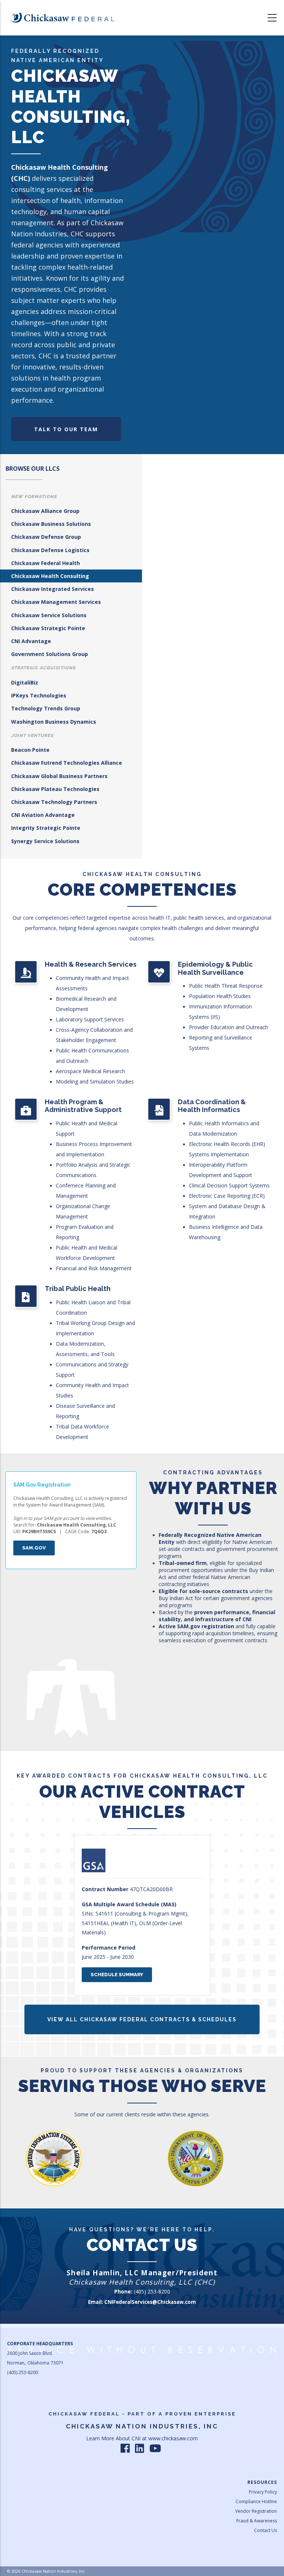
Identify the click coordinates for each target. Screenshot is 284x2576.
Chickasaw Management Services (56, 602)
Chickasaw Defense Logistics (50, 550)
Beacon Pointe (30, 750)
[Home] (62, 18)
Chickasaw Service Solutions (49, 615)
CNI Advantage (31, 641)
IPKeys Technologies (39, 695)
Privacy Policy (263, 2492)
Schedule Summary (117, 1975)
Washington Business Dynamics (54, 722)
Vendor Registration (256, 2511)
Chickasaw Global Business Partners (59, 776)
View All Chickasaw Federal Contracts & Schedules (142, 2019)
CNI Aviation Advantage (43, 815)
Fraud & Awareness (257, 2521)
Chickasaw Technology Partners (54, 802)
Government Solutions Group (50, 654)
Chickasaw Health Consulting (50, 576)
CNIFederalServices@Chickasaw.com (150, 2302)
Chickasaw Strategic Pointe (48, 628)
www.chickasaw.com (173, 2438)
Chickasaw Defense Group (46, 537)
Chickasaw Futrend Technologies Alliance (67, 763)
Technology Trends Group (46, 708)
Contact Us (266, 2530)
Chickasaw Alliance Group (45, 511)
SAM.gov (34, 1548)
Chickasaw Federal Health (45, 563)
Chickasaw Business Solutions (51, 524)
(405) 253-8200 (152, 2291)
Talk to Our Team (66, 429)
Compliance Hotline (256, 2501)
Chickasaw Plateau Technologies (55, 789)
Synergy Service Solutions (45, 841)
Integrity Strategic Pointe (46, 828)
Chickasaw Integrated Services (53, 589)
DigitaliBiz (25, 682)
